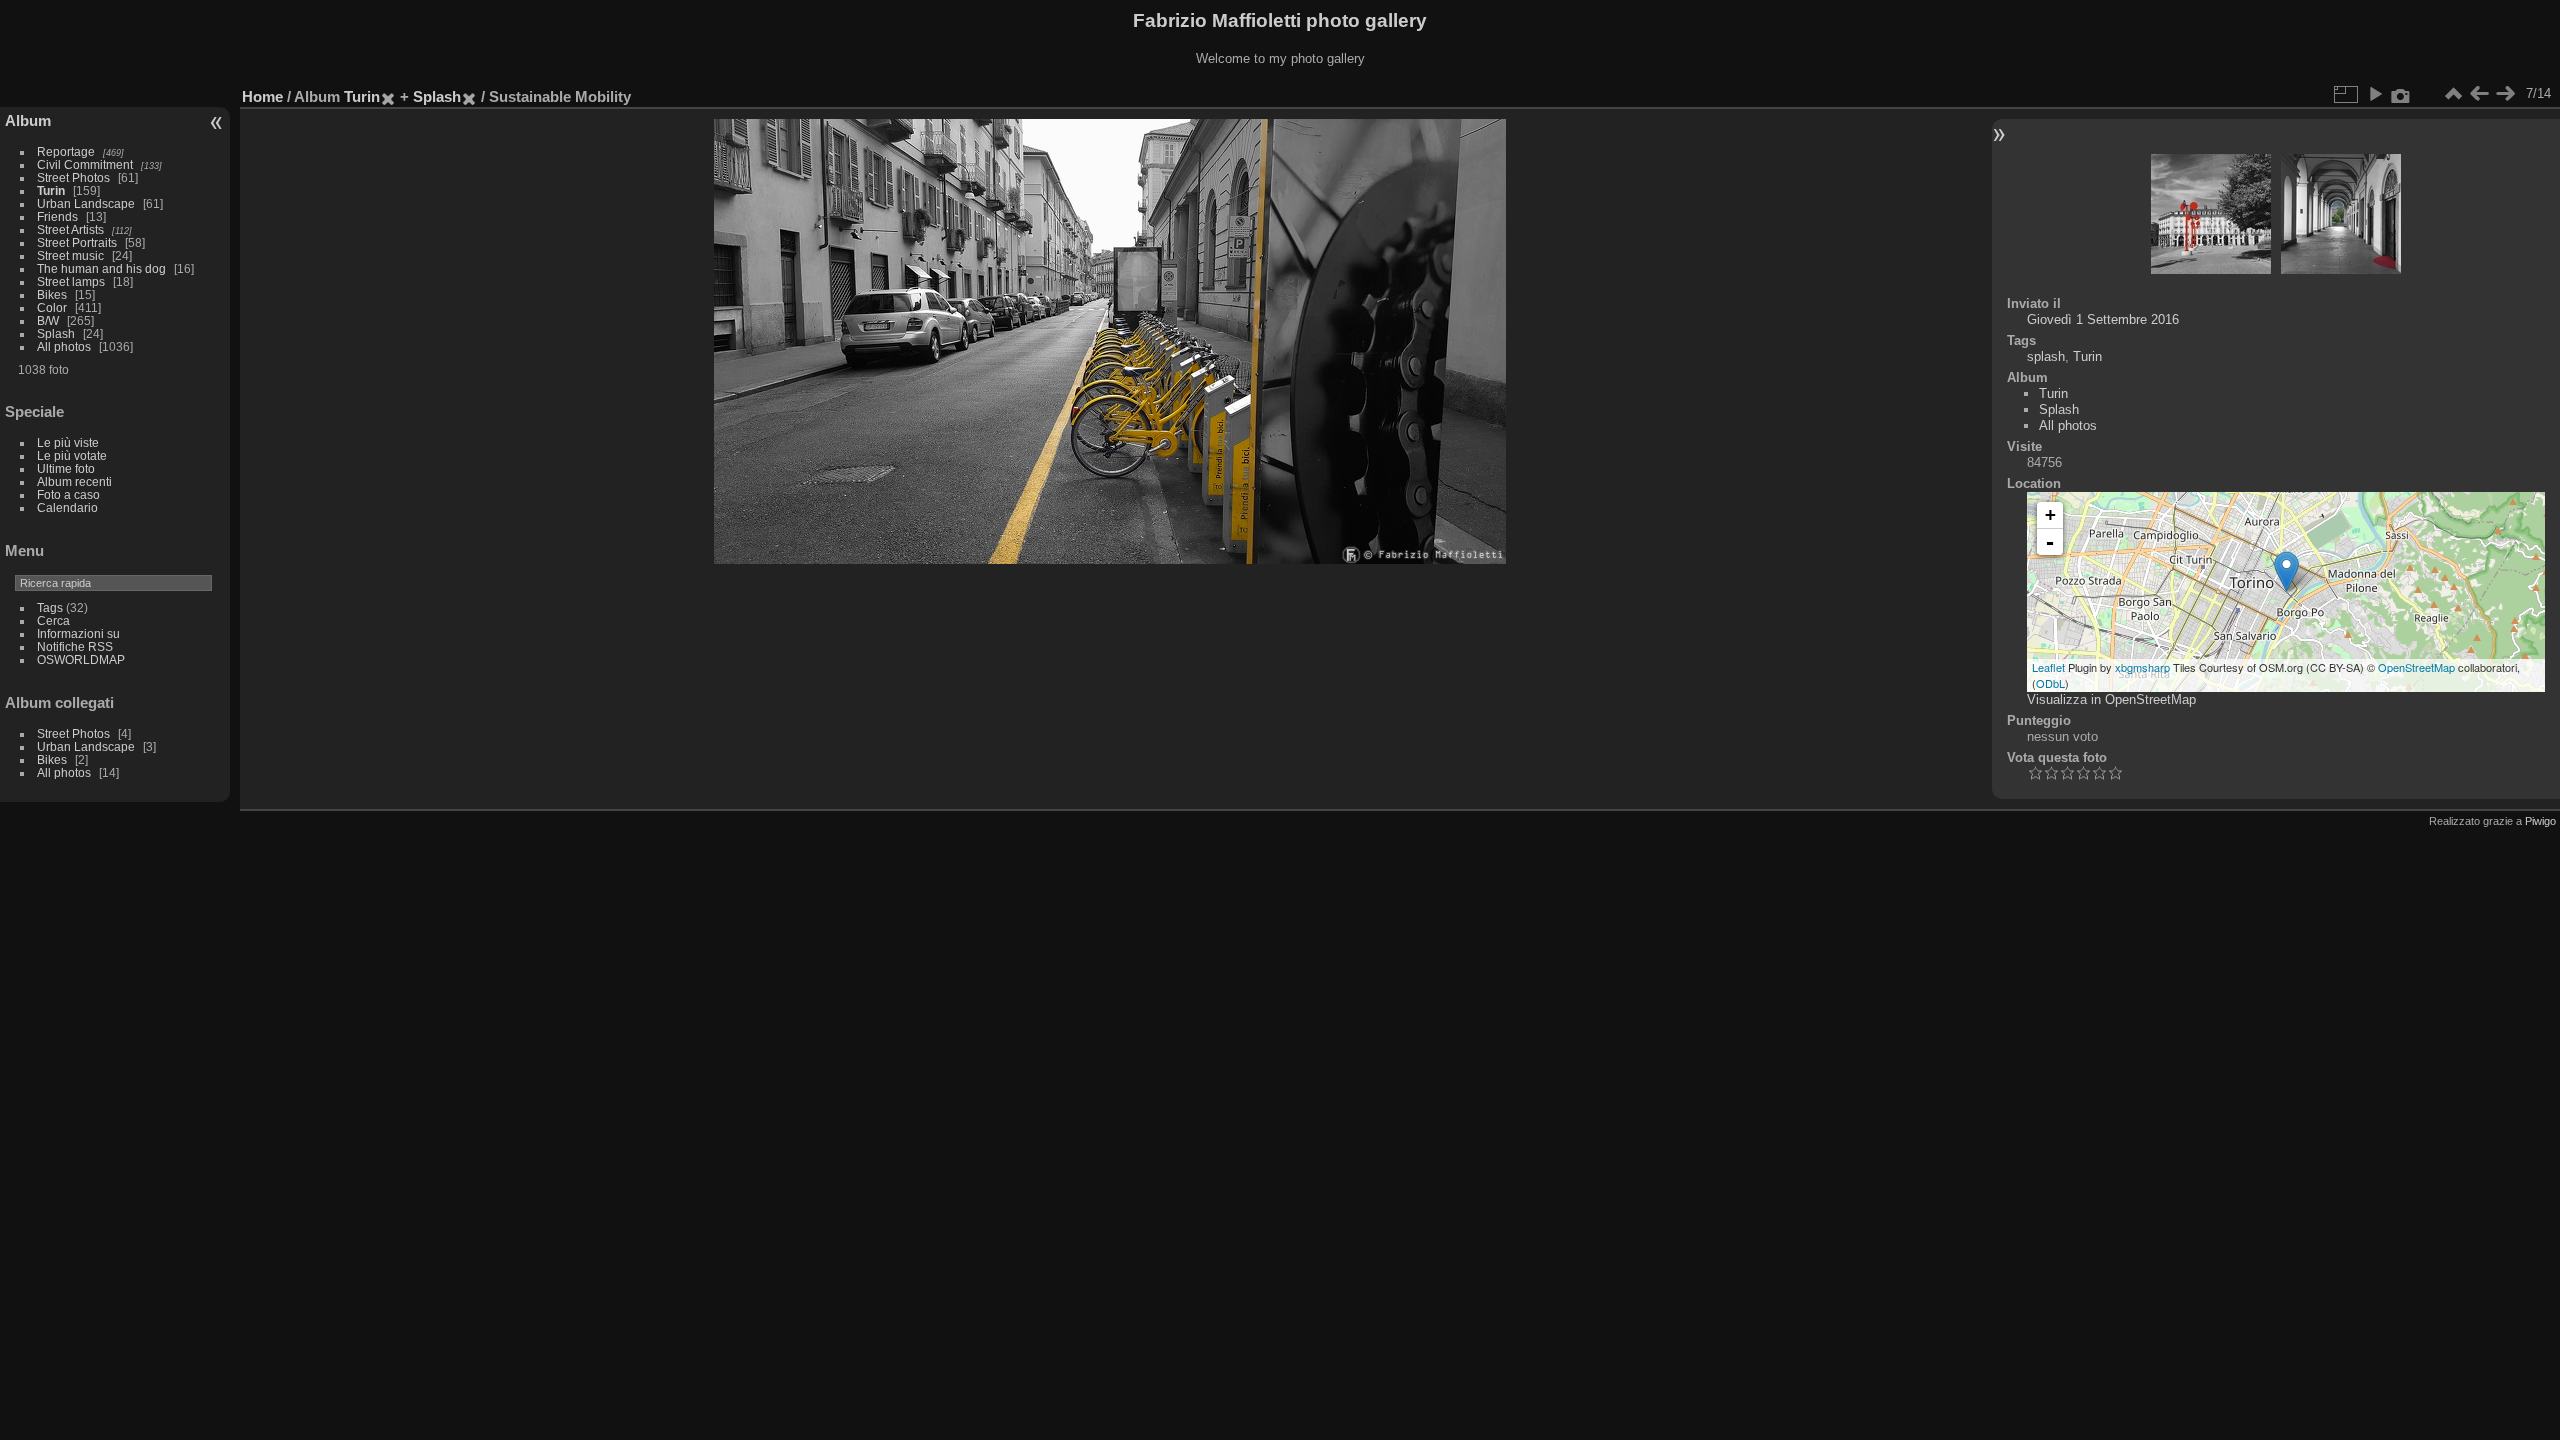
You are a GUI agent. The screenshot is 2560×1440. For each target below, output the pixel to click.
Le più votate (72, 455)
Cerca (53, 620)
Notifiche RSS (75, 646)
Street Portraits (77, 242)
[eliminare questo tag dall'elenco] (388, 96)
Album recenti (74, 481)
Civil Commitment (85, 164)
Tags (50, 607)
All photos (64, 346)
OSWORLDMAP (81, 659)
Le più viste (68, 442)
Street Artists (70, 229)
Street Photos (73, 177)
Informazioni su (78, 633)
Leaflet (2048, 667)
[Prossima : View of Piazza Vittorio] (2505, 94)
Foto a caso (68, 494)
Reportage (66, 151)
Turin (51, 190)
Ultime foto (66, 468)
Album (28, 120)
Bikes (52, 294)
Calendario (67, 507)
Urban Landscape (86, 203)
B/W (48, 320)
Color (52, 307)
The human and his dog (101, 268)
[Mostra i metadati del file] (2401, 94)
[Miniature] (2453, 94)
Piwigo (2540, 821)
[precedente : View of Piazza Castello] (2479, 94)
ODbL (2050, 683)
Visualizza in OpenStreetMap (2111, 699)
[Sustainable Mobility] (2286, 571)
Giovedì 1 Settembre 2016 (2103, 319)
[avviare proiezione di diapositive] (2375, 94)
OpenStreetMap (2416, 667)
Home (262, 96)
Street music (70, 255)
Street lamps (71, 281)
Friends (57, 216)
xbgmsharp (2142, 667)
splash (2046, 356)
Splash (56, 333)
